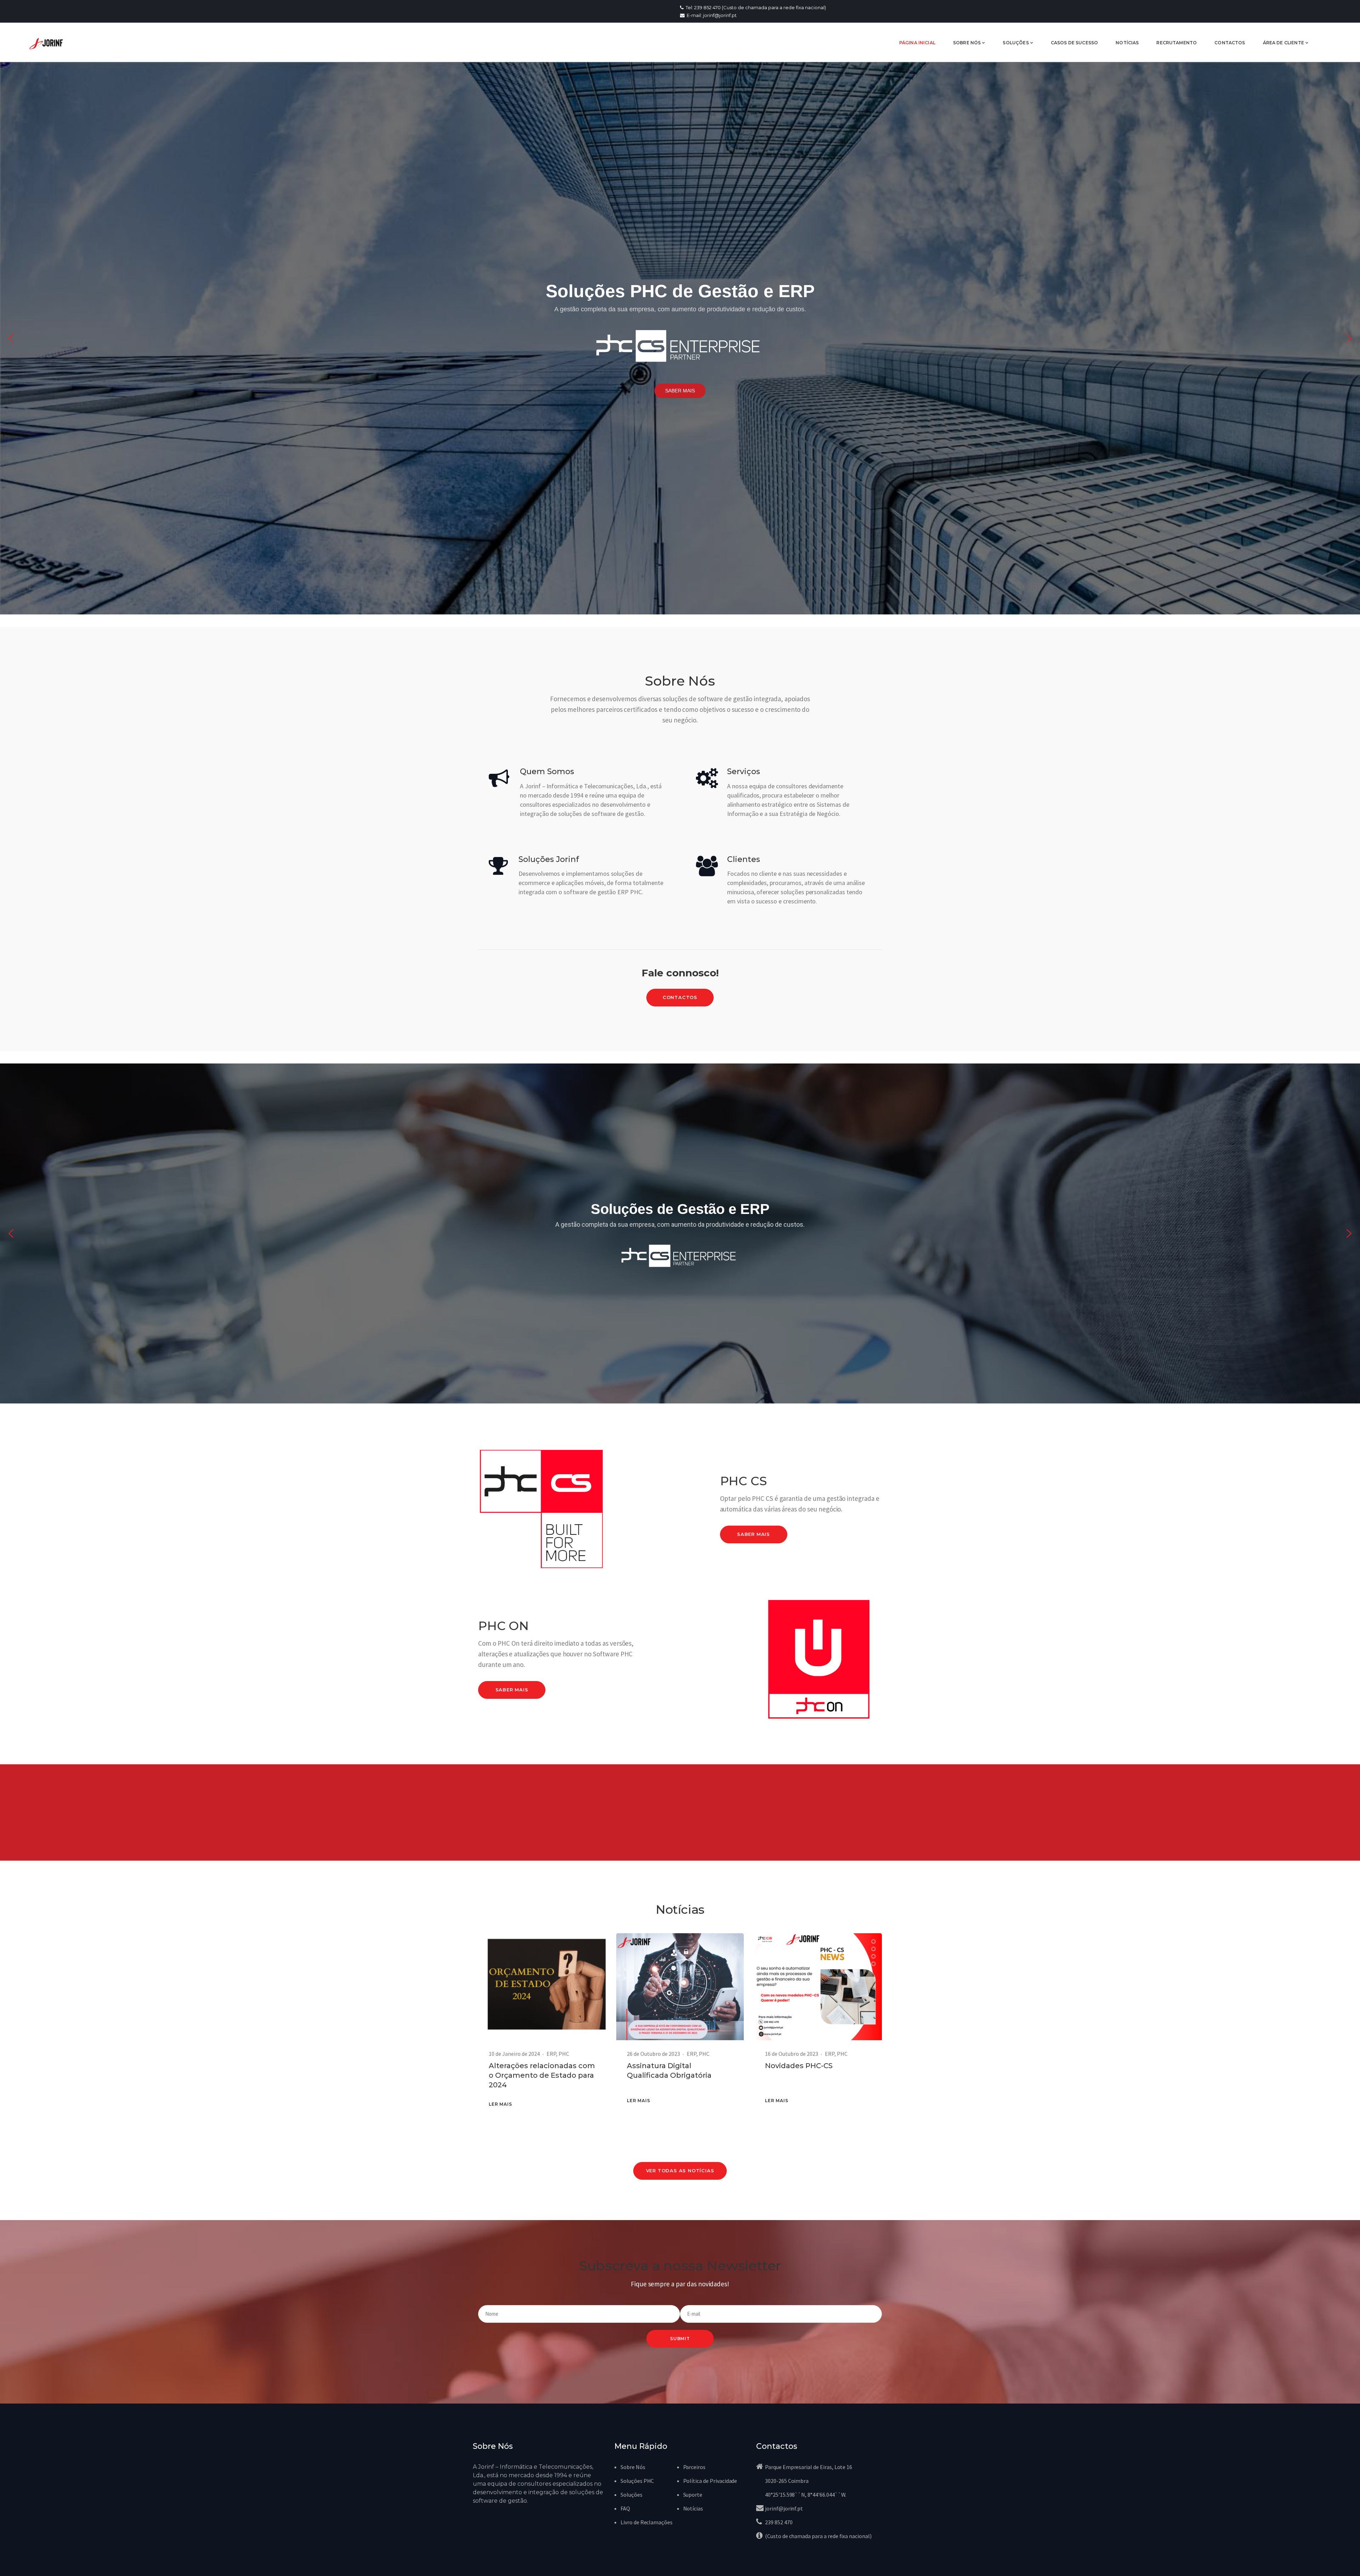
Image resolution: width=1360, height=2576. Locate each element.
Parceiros (695, 2467)
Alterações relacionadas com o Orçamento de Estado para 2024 (542, 2075)
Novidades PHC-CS (799, 2066)
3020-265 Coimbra (787, 2481)
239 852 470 (779, 2522)
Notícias (693, 2508)
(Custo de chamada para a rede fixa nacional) (818, 2536)
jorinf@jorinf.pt (784, 2508)
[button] (11, 338)
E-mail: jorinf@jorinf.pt (711, 15)
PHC (564, 2054)
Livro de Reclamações (647, 2522)
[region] (680, 338)
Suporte (693, 2495)
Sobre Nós (633, 2467)
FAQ (625, 2508)
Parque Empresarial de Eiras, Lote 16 (809, 2467)
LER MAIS (500, 2104)
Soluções (631, 2495)
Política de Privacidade (710, 2481)
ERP (551, 2054)
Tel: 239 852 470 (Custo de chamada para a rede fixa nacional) (755, 7)
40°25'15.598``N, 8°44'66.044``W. (806, 2495)
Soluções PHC (637, 2481)
